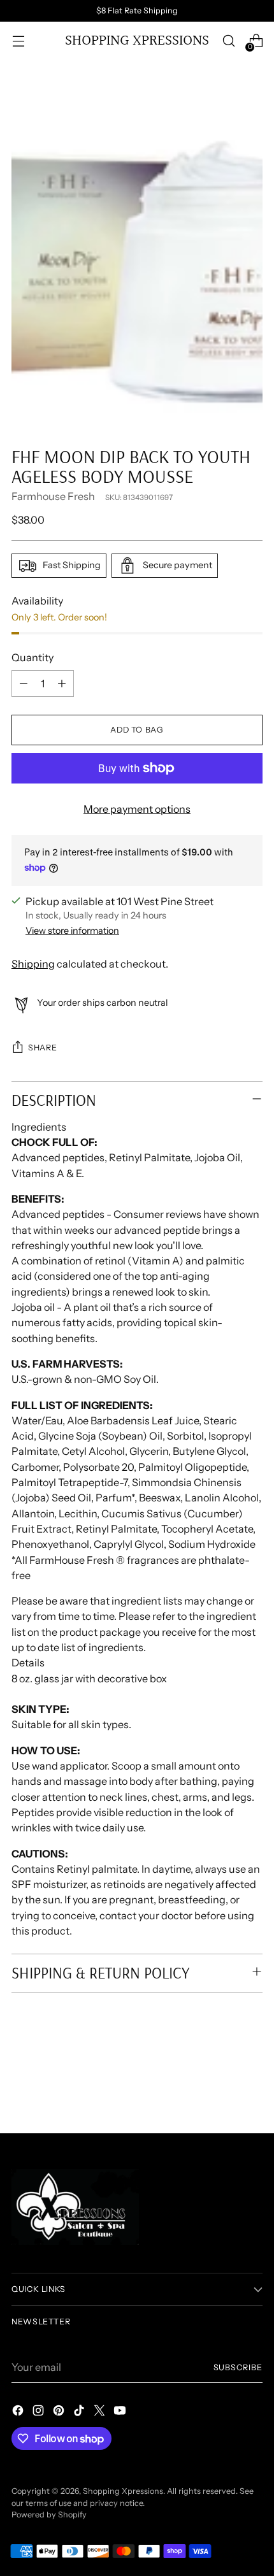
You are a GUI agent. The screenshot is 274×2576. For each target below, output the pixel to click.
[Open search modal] (228, 41)
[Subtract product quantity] (24, 683)
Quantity (32, 657)
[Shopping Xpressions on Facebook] (19, 2412)
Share (42, 1048)
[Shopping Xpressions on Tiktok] (80, 2412)
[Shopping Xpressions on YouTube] (121, 2412)
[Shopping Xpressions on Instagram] (40, 2412)
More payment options (137, 809)
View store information (72, 931)
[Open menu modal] (18, 41)
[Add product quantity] (62, 683)
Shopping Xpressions (123, 2491)
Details (28, 1663)
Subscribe (238, 2367)
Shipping (33, 964)
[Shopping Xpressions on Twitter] (101, 2412)
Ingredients (39, 1127)
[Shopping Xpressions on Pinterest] (60, 2412)
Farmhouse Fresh (53, 496)
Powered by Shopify (49, 2515)
